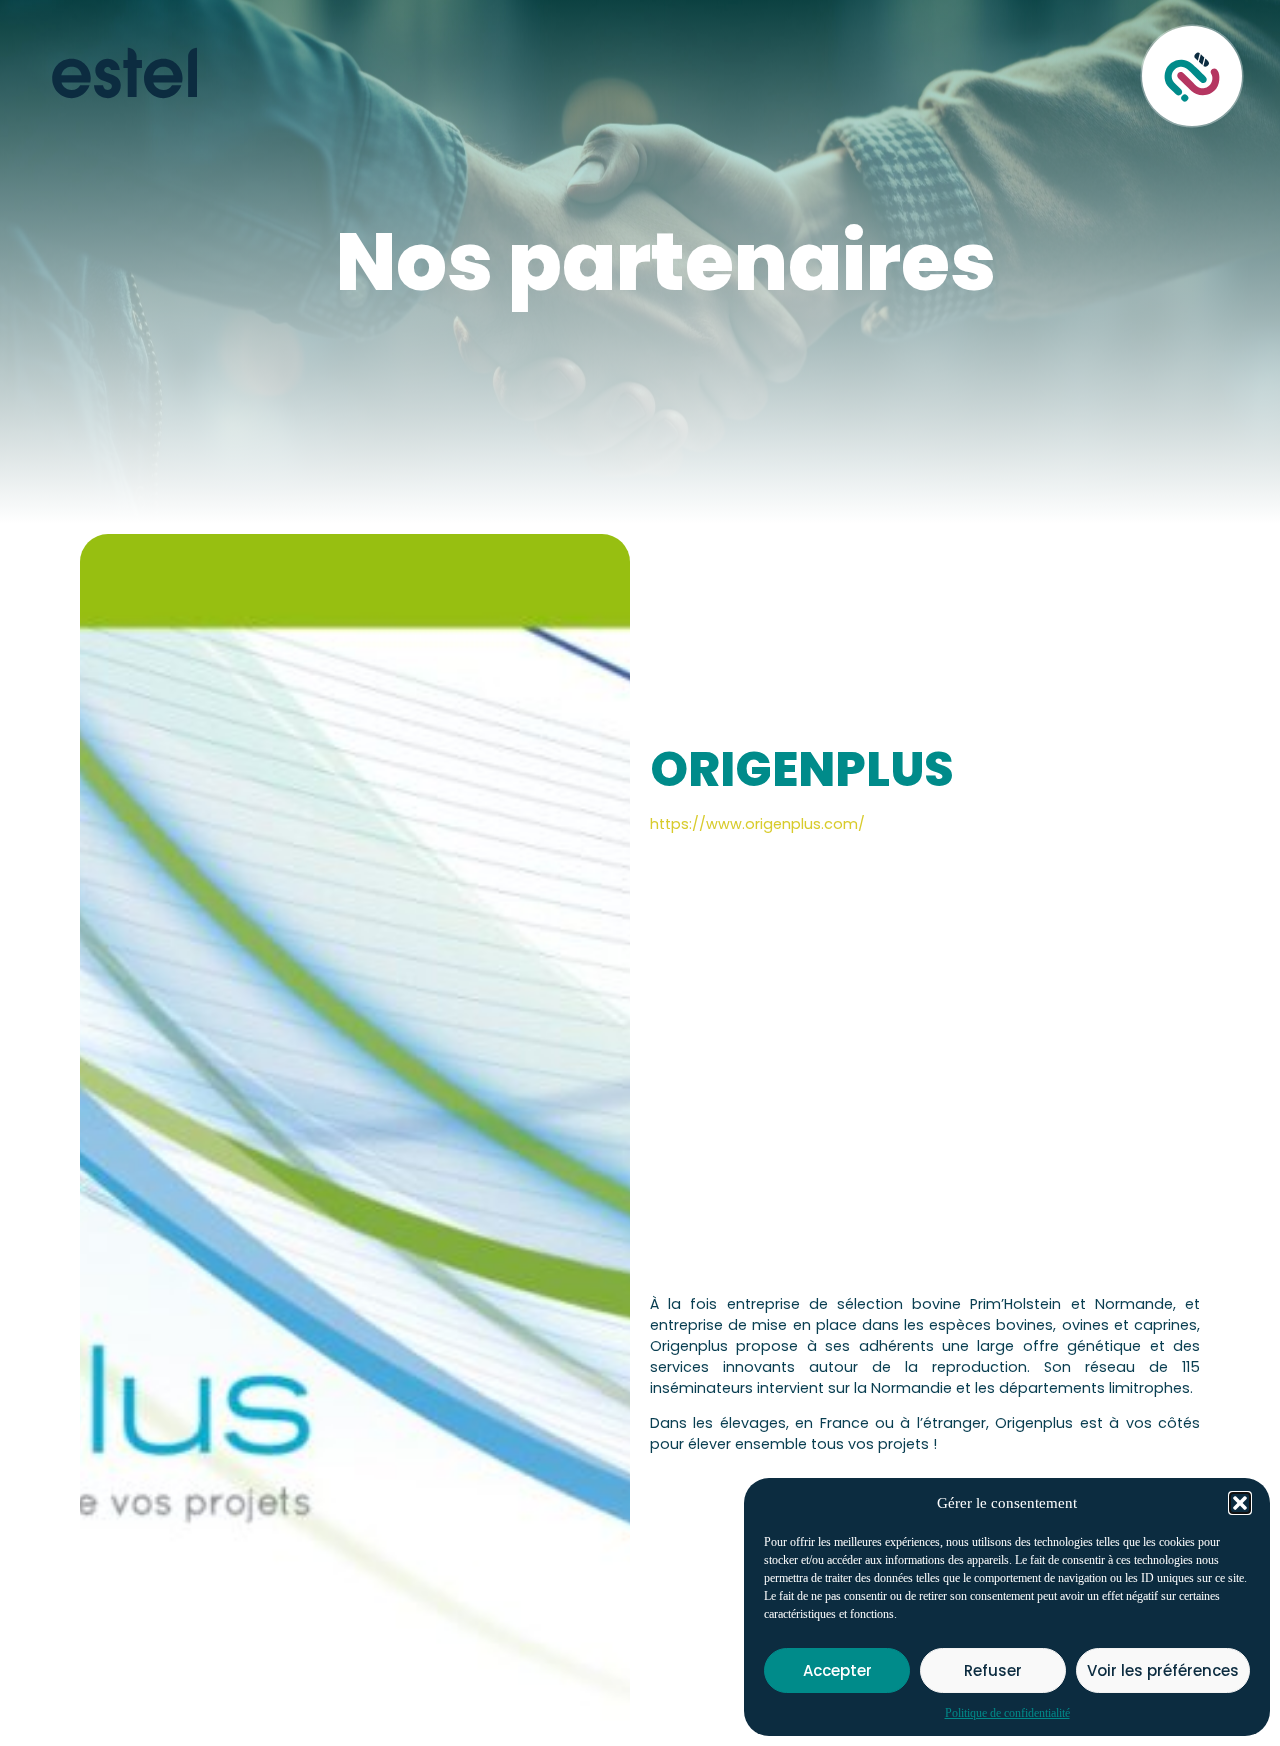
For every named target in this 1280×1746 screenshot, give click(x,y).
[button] (1240, 1503)
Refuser (993, 1670)
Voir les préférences (1163, 1670)
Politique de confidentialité (1007, 1713)
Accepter (837, 1670)
